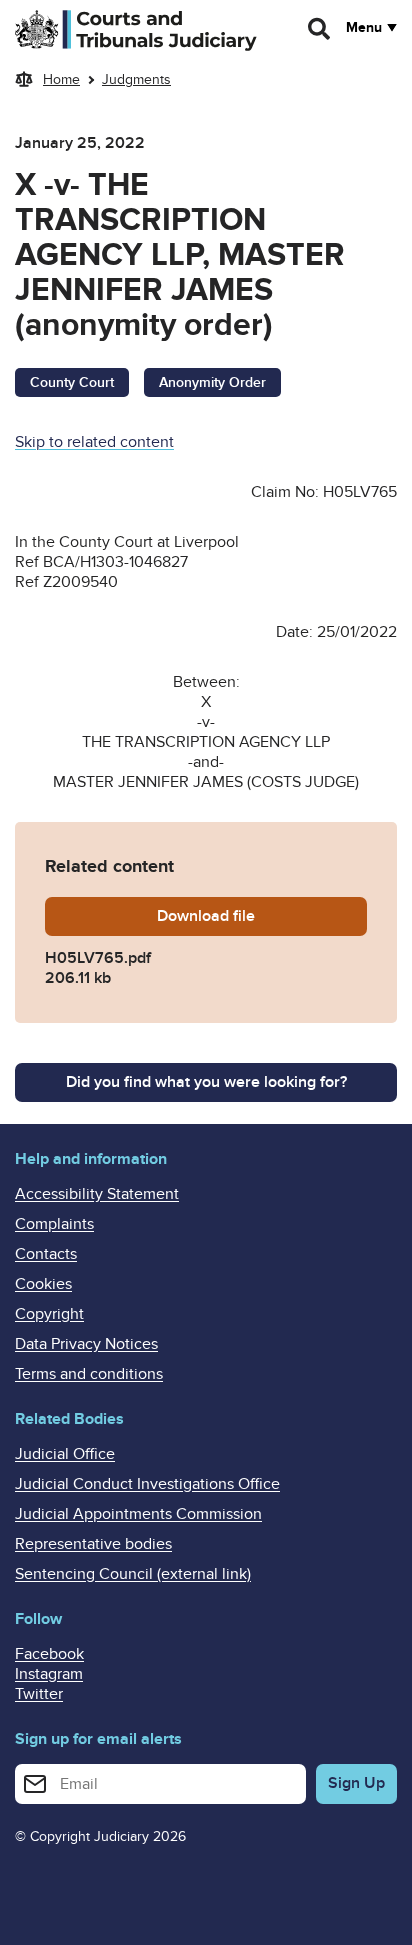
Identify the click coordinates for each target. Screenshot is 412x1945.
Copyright (49, 1314)
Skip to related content (94, 442)
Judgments (136, 79)
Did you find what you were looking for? (206, 1082)
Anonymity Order (212, 382)
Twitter (39, 1694)
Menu (364, 28)
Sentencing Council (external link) (133, 1574)
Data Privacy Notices (86, 1344)
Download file (248, 916)
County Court (72, 382)
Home (61, 79)
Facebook (49, 1654)
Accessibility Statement (97, 1194)
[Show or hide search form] (320, 29)
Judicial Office (65, 1454)
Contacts (46, 1254)
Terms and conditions (89, 1374)
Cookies (43, 1284)
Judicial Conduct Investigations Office (147, 1484)
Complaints (54, 1224)
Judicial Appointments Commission (138, 1514)
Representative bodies (93, 1544)
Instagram (49, 1674)
